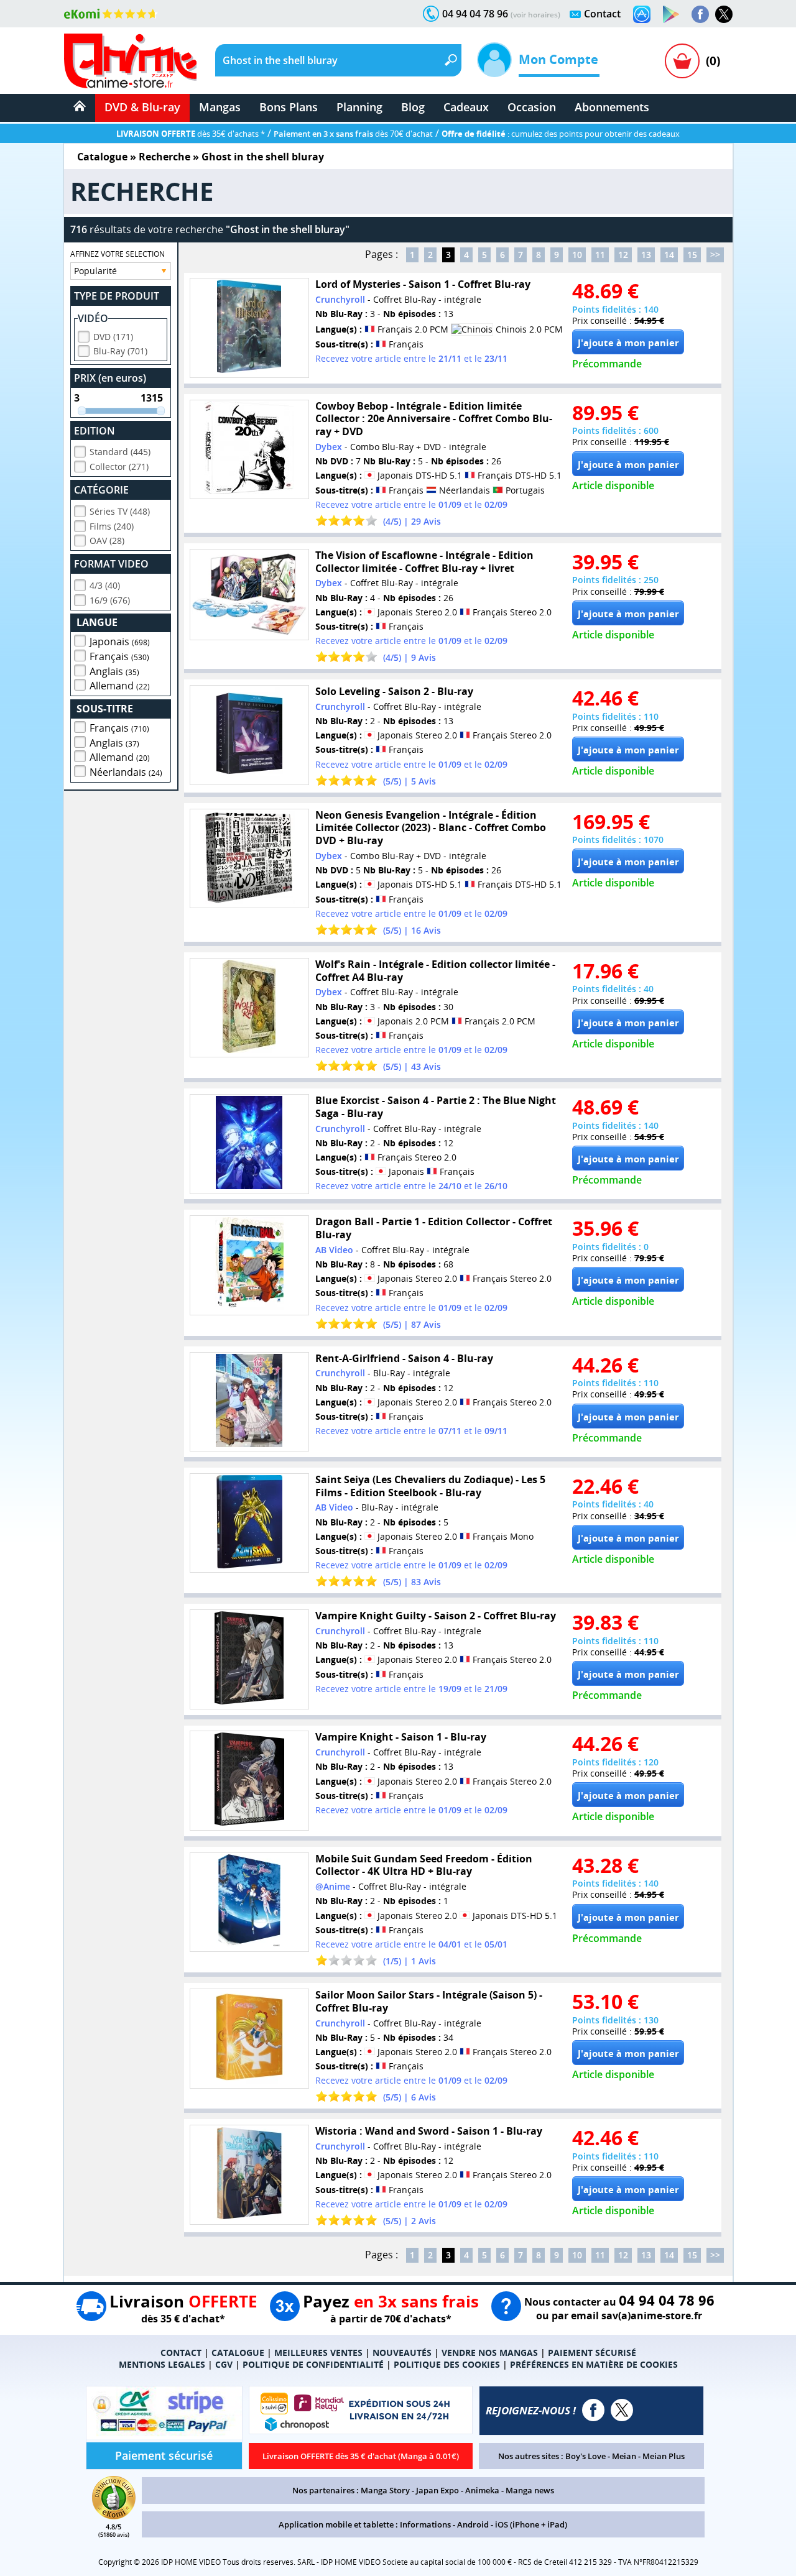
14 (669, 255)
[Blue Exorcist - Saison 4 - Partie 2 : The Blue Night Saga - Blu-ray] (249, 1144)
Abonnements (612, 107)
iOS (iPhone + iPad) (531, 2524)
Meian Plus (664, 2456)
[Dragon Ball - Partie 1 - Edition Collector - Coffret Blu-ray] (249, 1265)
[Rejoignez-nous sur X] (724, 14)
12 (623, 255)
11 (600, 255)
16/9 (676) (110, 600)
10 (577, 255)
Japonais (120, 642)
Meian (624, 2456)
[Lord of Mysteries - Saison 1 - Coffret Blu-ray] (249, 328)
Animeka (482, 2490)
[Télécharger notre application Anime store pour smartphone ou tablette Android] (671, 14)
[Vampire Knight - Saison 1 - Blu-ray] (249, 1781)
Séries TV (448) (120, 511)
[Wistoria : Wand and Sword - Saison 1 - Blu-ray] (249, 2175)
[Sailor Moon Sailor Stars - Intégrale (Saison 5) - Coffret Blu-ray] (249, 2039)
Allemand (120, 686)
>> (715, 255)
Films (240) (112, 526)
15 (692, 255)
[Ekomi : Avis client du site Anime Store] (114, 2516)
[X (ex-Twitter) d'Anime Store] (622, 2410)
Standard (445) (120, 452)
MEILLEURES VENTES (318, 2353)
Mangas (220, 107)
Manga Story (385, 2490)
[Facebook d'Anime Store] (593, 2410)
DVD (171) (113, 337)
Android (473, 2524)
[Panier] (682, 61)
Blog (413, 107)
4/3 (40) (105, 585)
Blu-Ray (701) (120, 351)
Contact (602, 14)
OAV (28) (107, 540)
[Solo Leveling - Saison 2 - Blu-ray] (249, 735)
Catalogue (102, 157)
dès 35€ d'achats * (191, 134)
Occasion (532, 107)
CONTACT (181, 2353)
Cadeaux (466, 107)
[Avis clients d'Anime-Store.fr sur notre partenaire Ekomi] (111, 14)
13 (646, 255)
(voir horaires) (535, 15)
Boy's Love (585, 2456)
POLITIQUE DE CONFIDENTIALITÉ (313, 2364)
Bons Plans (289, 107)
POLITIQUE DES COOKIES (447, 2364)
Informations (425, 2524)
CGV (224, 2364)
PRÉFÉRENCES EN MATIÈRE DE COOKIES (594, 2364)
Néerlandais (126, 772)
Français (119, 656)
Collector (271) (119, 467)
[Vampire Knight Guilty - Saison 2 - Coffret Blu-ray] (249, 1659)
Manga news (530, 2490)
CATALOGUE (238, 2353)
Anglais (114, 671)
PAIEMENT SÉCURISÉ (592, 2353)
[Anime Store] (130, 61)
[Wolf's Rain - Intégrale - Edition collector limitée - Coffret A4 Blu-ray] (249, 1008)
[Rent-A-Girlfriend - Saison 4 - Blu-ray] (249, 1402)
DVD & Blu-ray (142, 107)
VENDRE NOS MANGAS (490, 2353)
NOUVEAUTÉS (402, 2353)
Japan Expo (437, 2490)
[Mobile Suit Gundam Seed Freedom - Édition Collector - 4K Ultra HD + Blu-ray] (249, 1902)
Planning (359, 107)
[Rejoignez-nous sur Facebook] (700, 14)
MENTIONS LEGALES (162, 2364)
